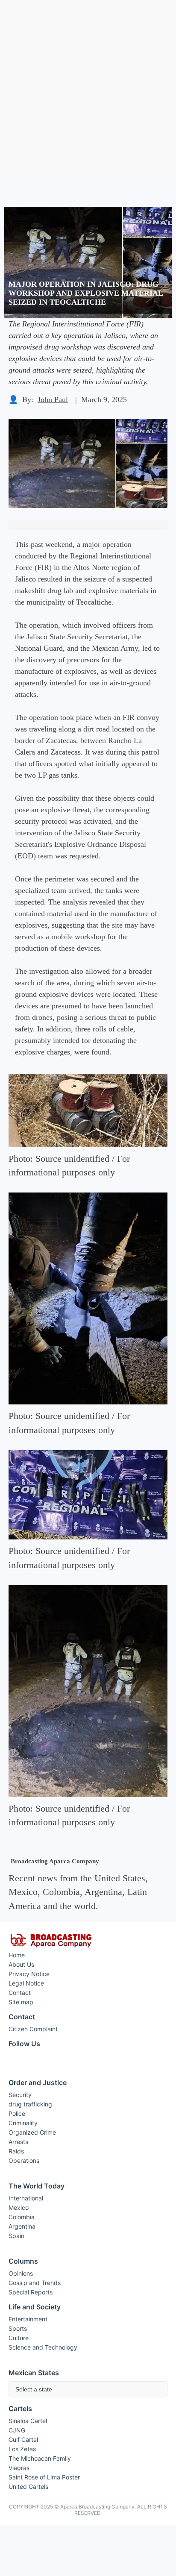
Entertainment (28, 2319)
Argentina (22, 2226)
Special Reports (31, 2292)
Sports (18, 2328)
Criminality (23, 2123)
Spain (16, 2236)
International (26, 2198)
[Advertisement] (88, 88)
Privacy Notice (29, 1974)
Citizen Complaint (33, 2029)
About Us (21, 1964)
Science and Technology (43, 2347)
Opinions (21, 2273)
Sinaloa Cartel (28, 2421)
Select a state (34, 2389)
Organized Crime (32, 2132)
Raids (16, 2151)
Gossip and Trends (35, 2283)
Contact (20, 1993)
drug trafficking (30, 2104)
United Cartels (28, 2486)
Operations (24, 2160)
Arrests (18, 2142)
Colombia (22, 2217)
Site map (21, 2002)
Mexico (19, 2207)
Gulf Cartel (23, 2439)
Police (17, 2113)
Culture (19, 2338)
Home (17, 1955)
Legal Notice (26, 1983)
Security (20, 2095)
